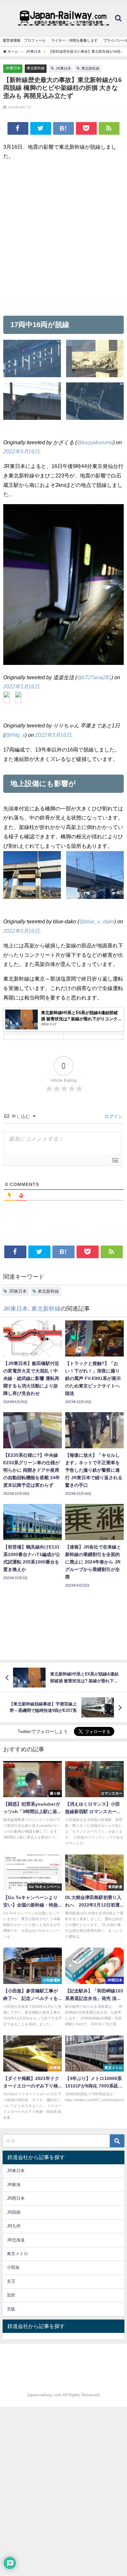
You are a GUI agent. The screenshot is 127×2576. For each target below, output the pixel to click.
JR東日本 (13, 68)
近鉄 (11, 2295)
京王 (11, 2281)
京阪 (11, 2309)
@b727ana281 (94, 677)
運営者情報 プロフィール (24, 40)
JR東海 (14, 2185)
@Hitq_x (15, 735)
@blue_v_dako (97, 921)
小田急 (13, 2267)
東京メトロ (17, 2254)
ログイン (113, 1116)
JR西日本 (16, 2198)
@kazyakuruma (95, 442)
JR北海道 (16, 2240)
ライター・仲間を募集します (74, 40)
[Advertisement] (63, 238)
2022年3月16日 (21, 451)
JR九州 (14, 2226)
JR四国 (14, 2212)
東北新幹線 (36, 68)
